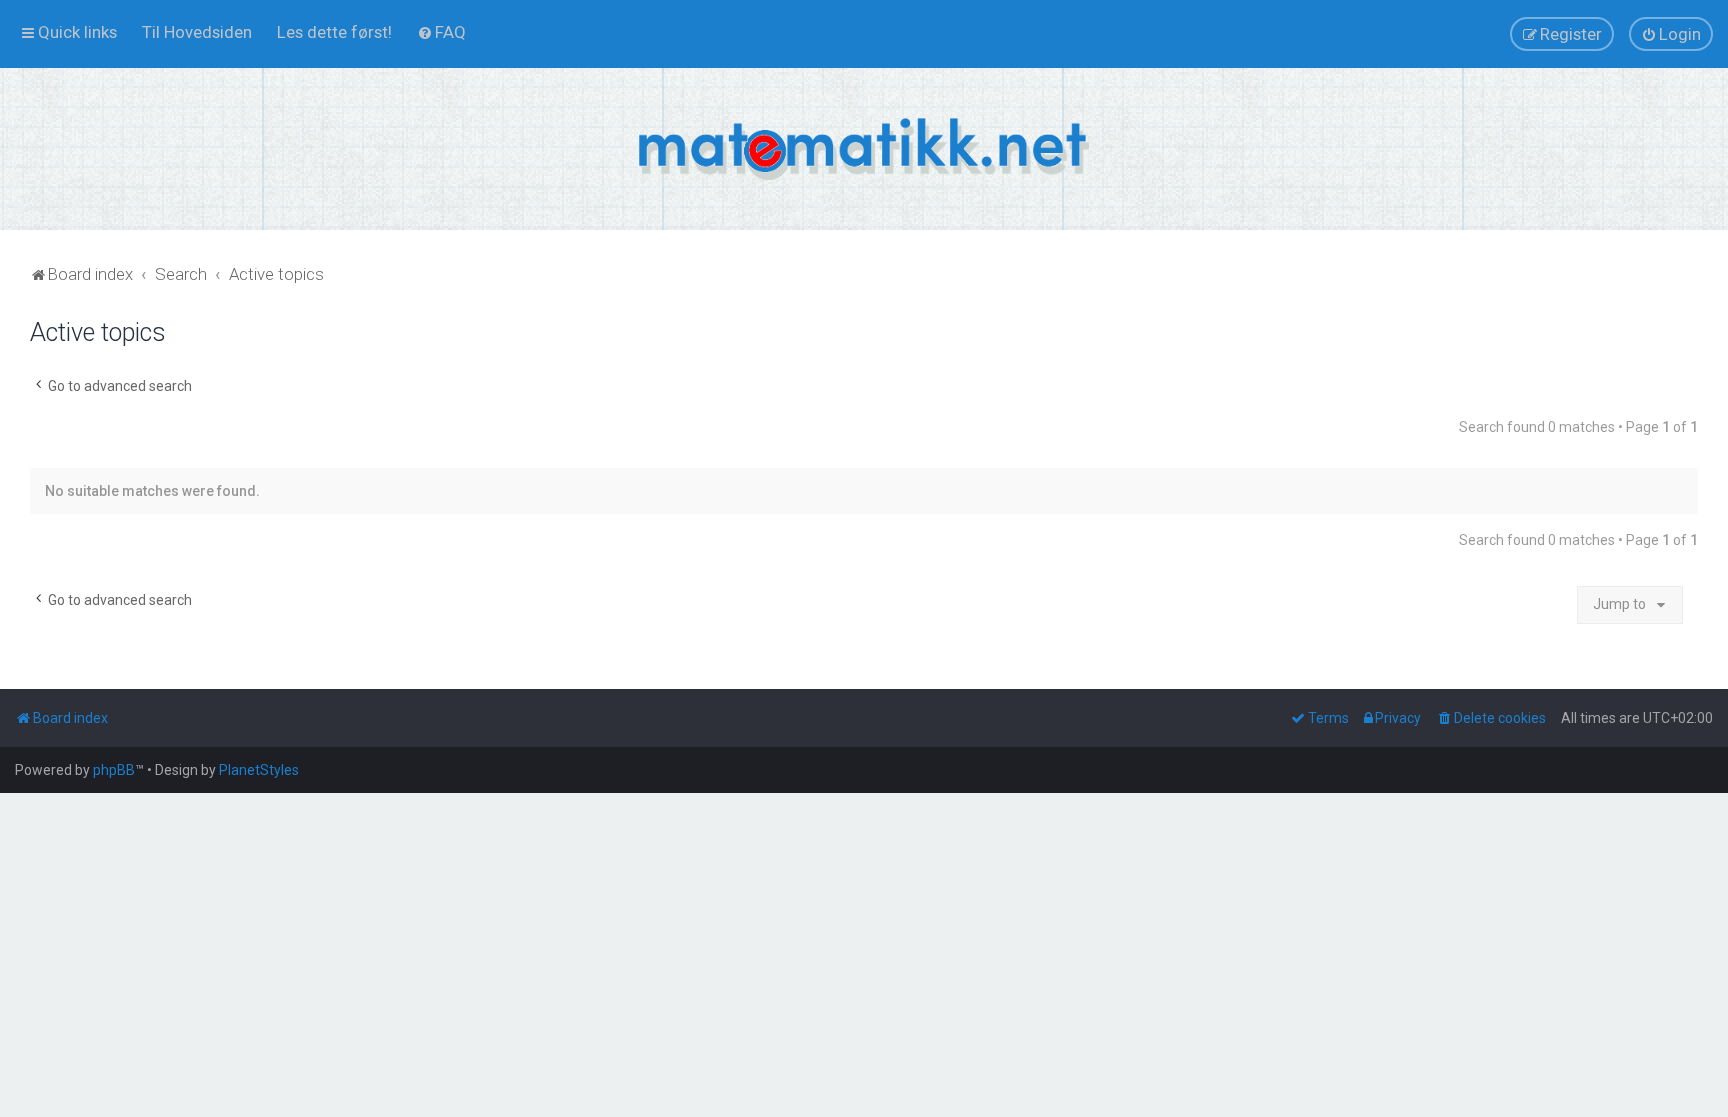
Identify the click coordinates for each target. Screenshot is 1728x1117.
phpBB (114, 770)
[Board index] (864, 149)
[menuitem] (197, 32)
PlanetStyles (259, 770)
